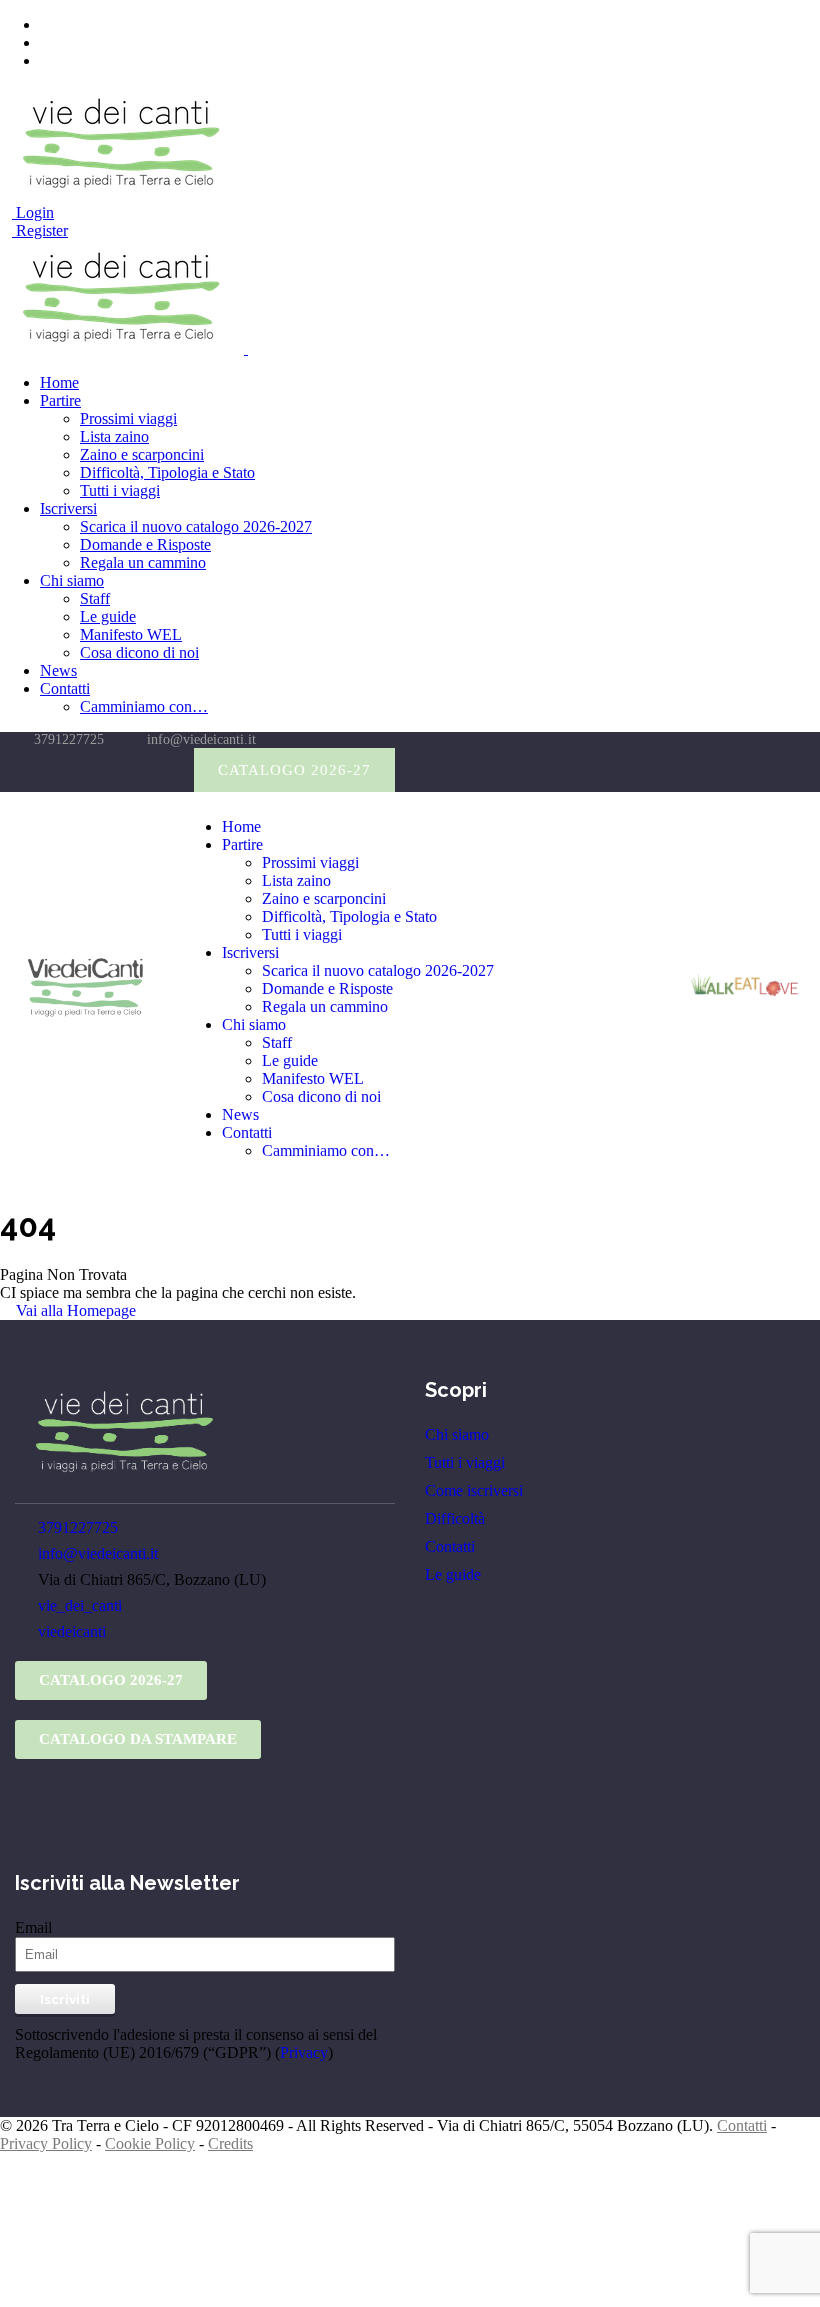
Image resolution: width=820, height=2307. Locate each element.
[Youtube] (158, 770)
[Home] (86, 1014)
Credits (230, 2143)
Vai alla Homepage (74, 1310)
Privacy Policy (46, 2143)
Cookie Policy (150, 2143)
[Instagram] (117, 770)
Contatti (742, 2125)
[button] (294, 770)
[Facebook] (77, 770)
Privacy (304, 2052)
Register (40, 230)
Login (33, 212)
